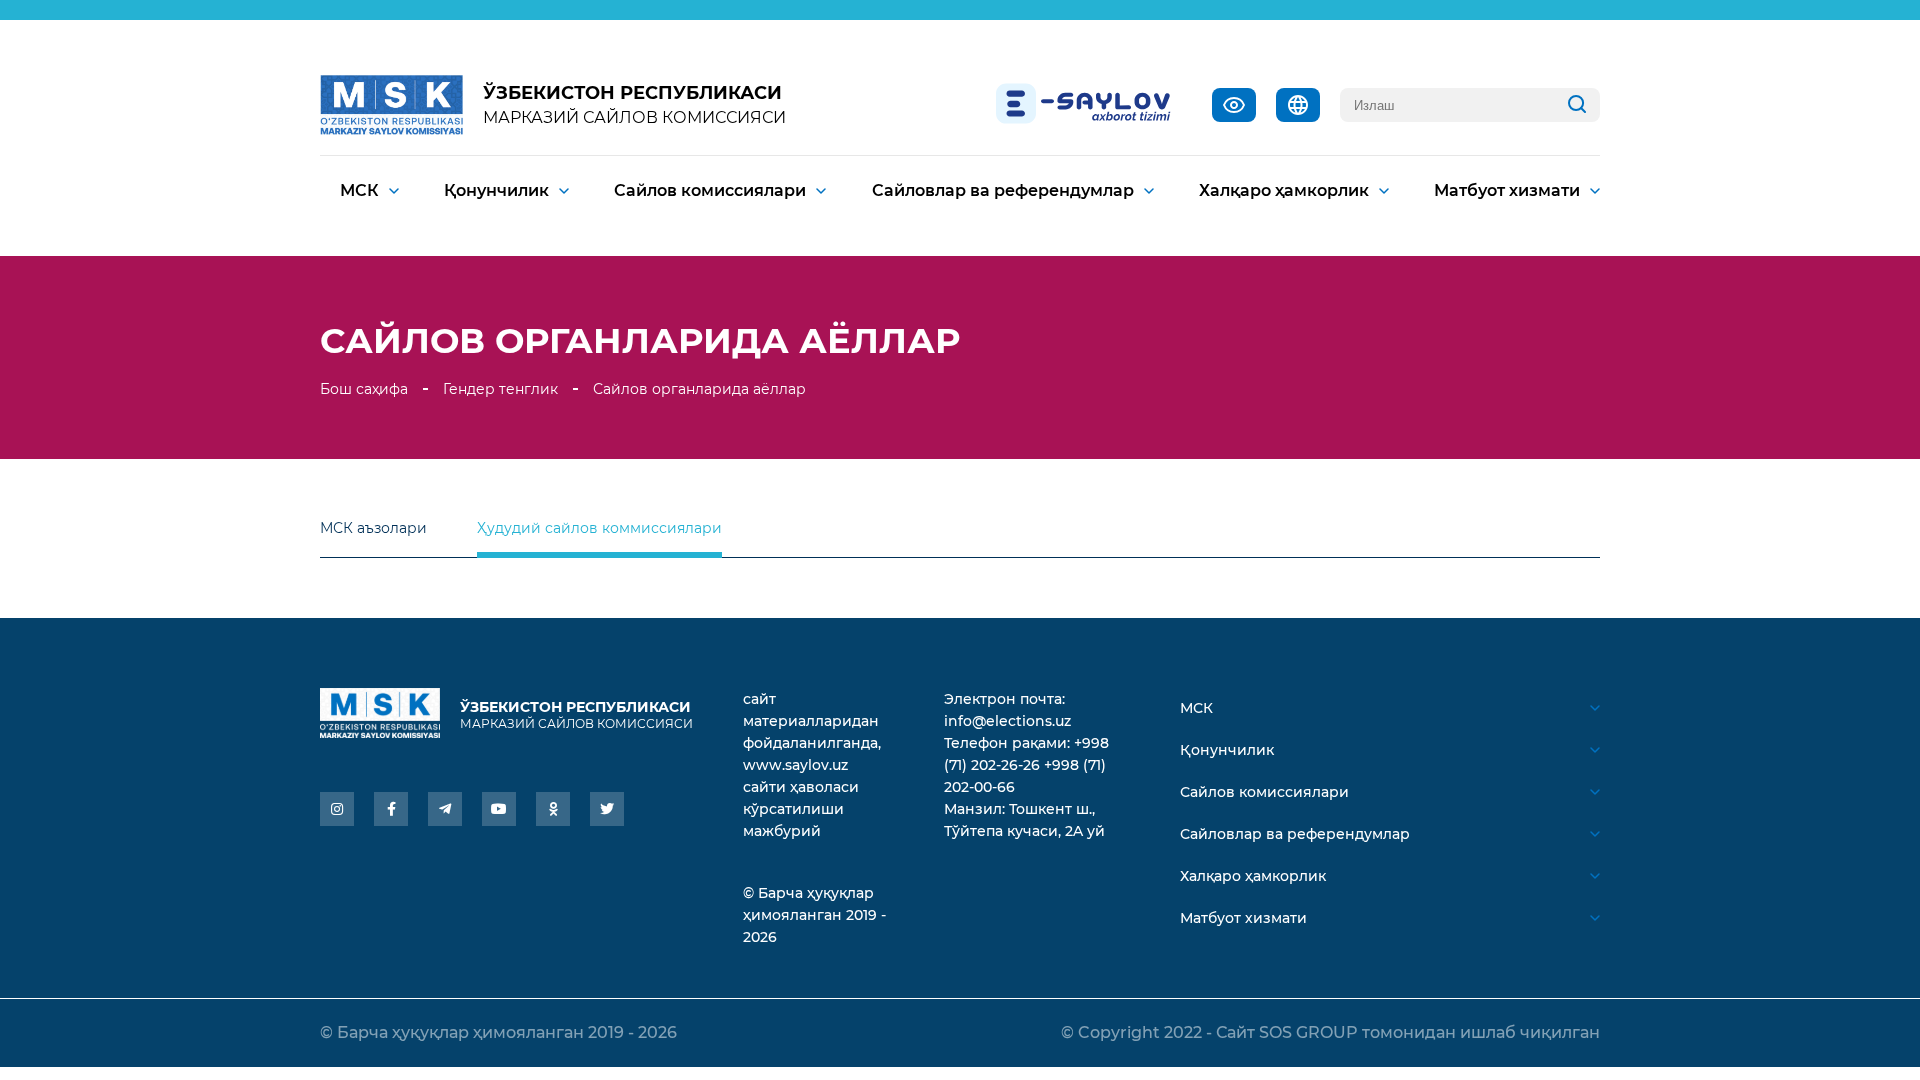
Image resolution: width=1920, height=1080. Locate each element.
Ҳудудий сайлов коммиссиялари (599, 528)
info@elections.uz (1007, 721)
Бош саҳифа (364, 389)
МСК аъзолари (373, 528)
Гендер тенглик (500, 389)
